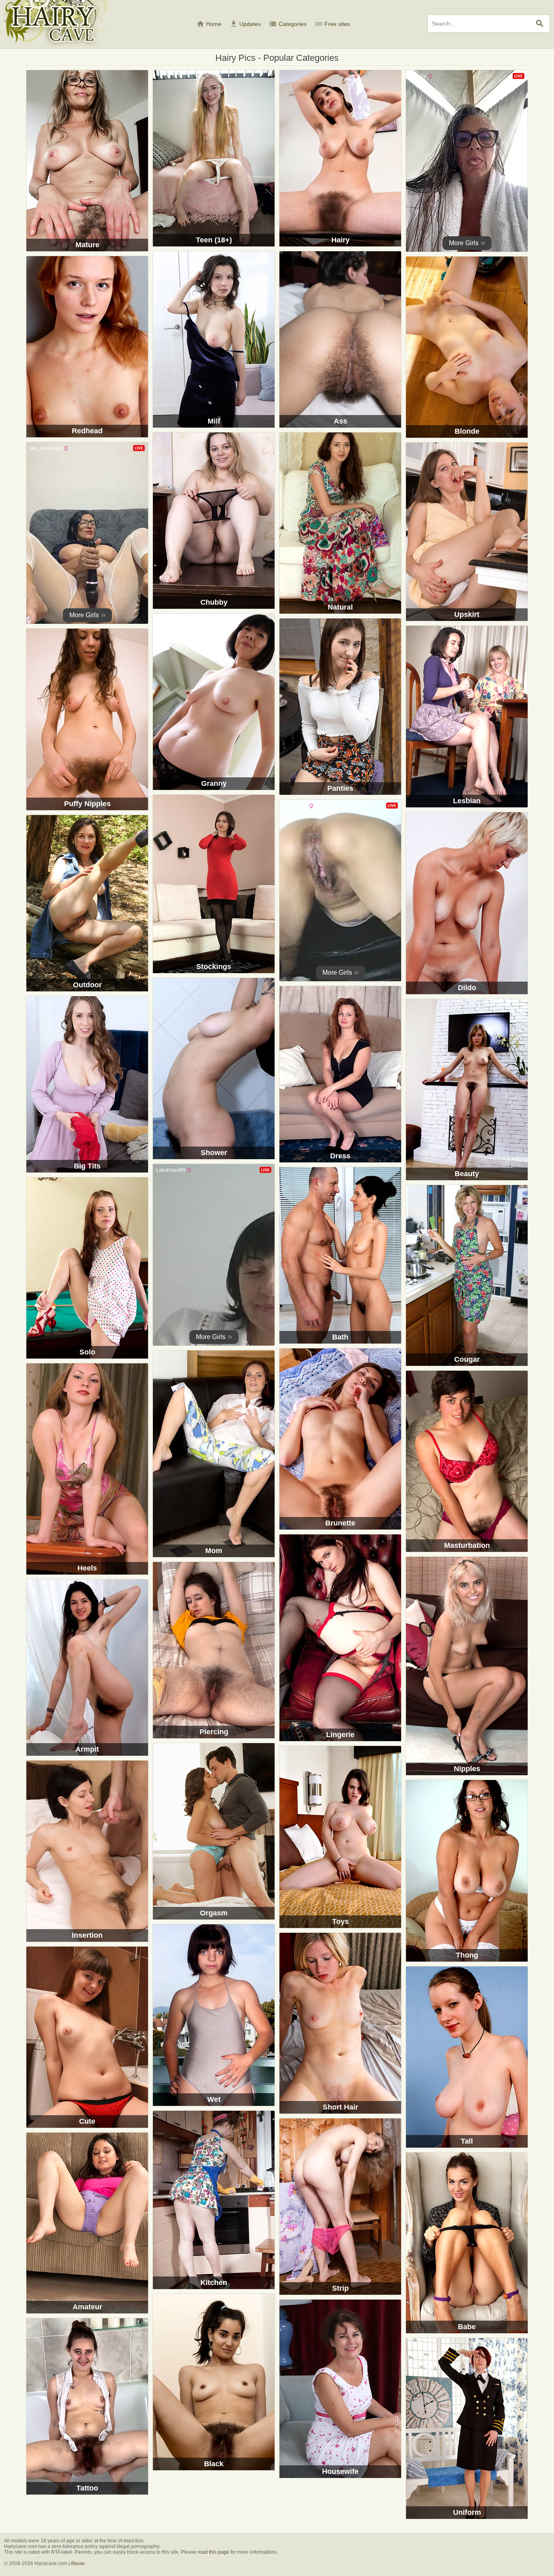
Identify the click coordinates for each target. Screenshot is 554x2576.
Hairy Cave (57, 25)
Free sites (332, 24)
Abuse (78, 2563)
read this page (213, 2552)
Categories (288, 24)
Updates (245, 24)
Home (209, 24)
